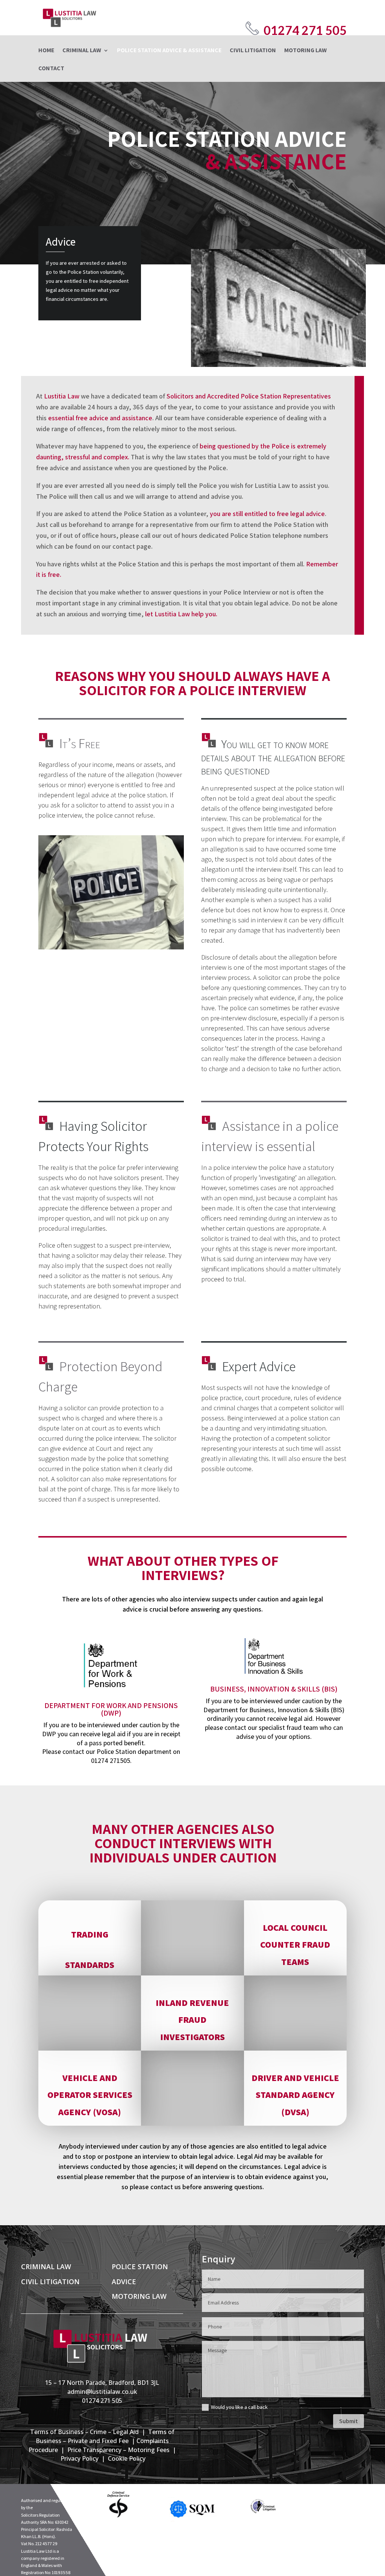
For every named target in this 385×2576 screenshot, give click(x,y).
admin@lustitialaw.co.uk (102, 2392)
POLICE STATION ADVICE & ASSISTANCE (169, 51)
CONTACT (51, 69)
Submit (349, 2421)
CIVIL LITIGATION (253, 51)
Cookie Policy (127, 2458)
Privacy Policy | (84, 2458)
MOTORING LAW (305, 51)
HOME (46, 51)
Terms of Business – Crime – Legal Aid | (89, 2432)
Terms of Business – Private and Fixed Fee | (105, 2436)
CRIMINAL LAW (82, 51)
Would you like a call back (239, 2407)
